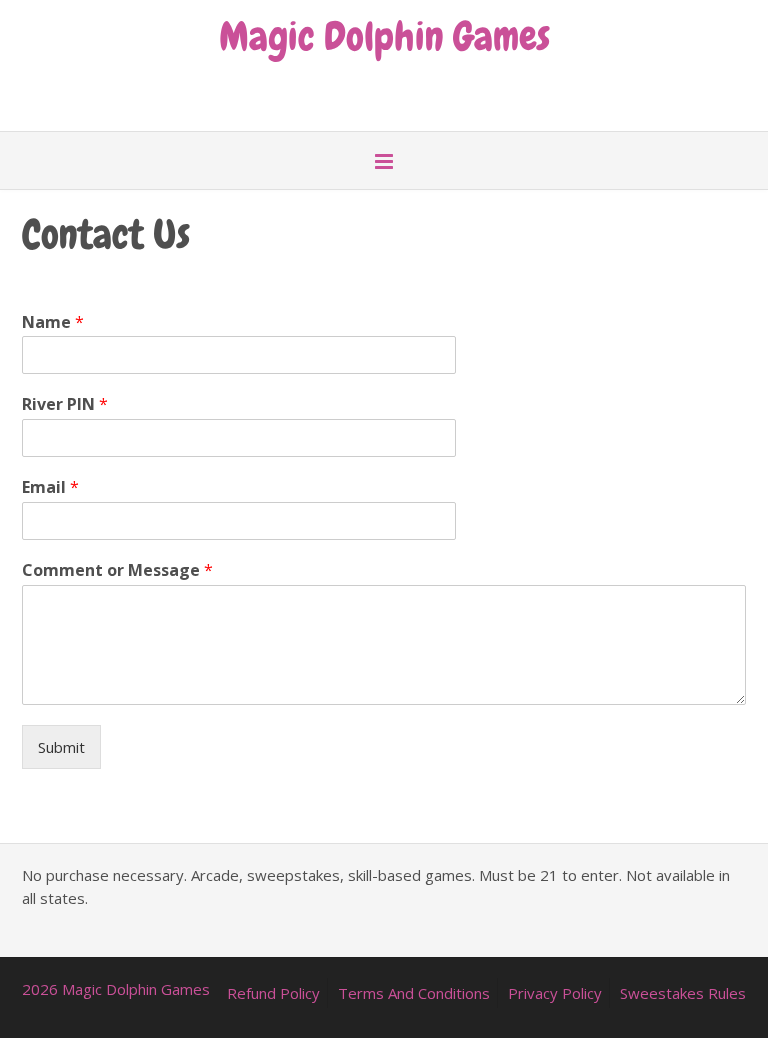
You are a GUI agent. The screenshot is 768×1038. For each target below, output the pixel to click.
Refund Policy (273, 993)
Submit (61, 747)
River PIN (65, 404)
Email (50, 487)
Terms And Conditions (414, 993)
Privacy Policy (555, 993)
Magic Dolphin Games (384, 34)
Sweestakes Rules (683, 993)
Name (53, 322)
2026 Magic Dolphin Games (116, 989)
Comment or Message (117, 570)
